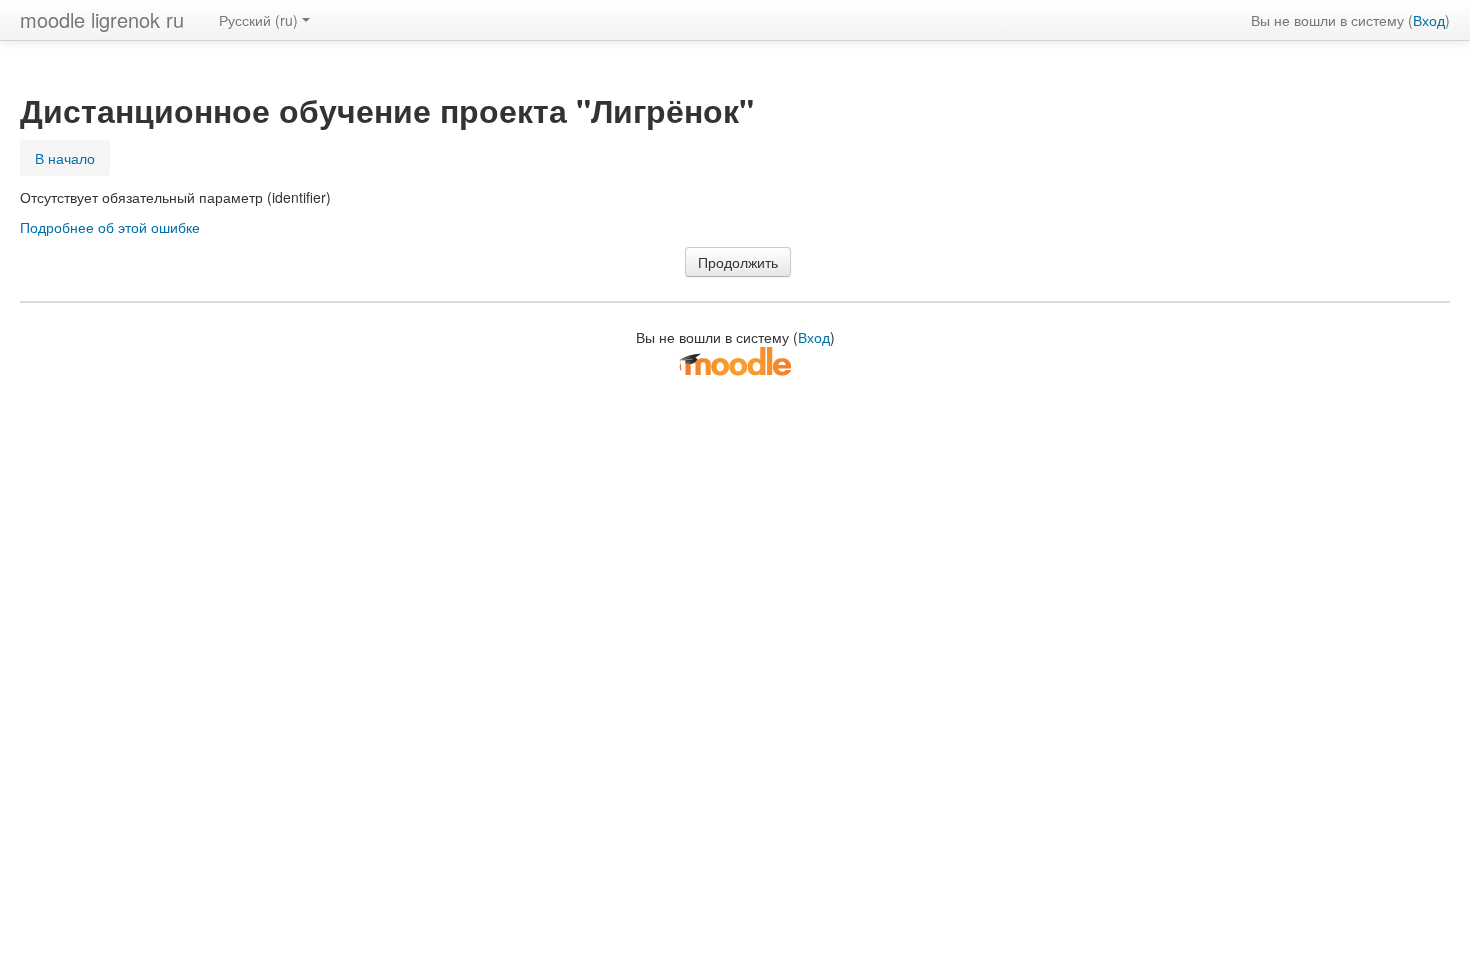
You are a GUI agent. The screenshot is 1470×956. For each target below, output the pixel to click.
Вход (1429, 20)
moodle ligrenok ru (102, 19)
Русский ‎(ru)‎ (258, 20)
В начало (65, 158)
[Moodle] (735, 360)
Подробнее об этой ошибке (110, 227)
